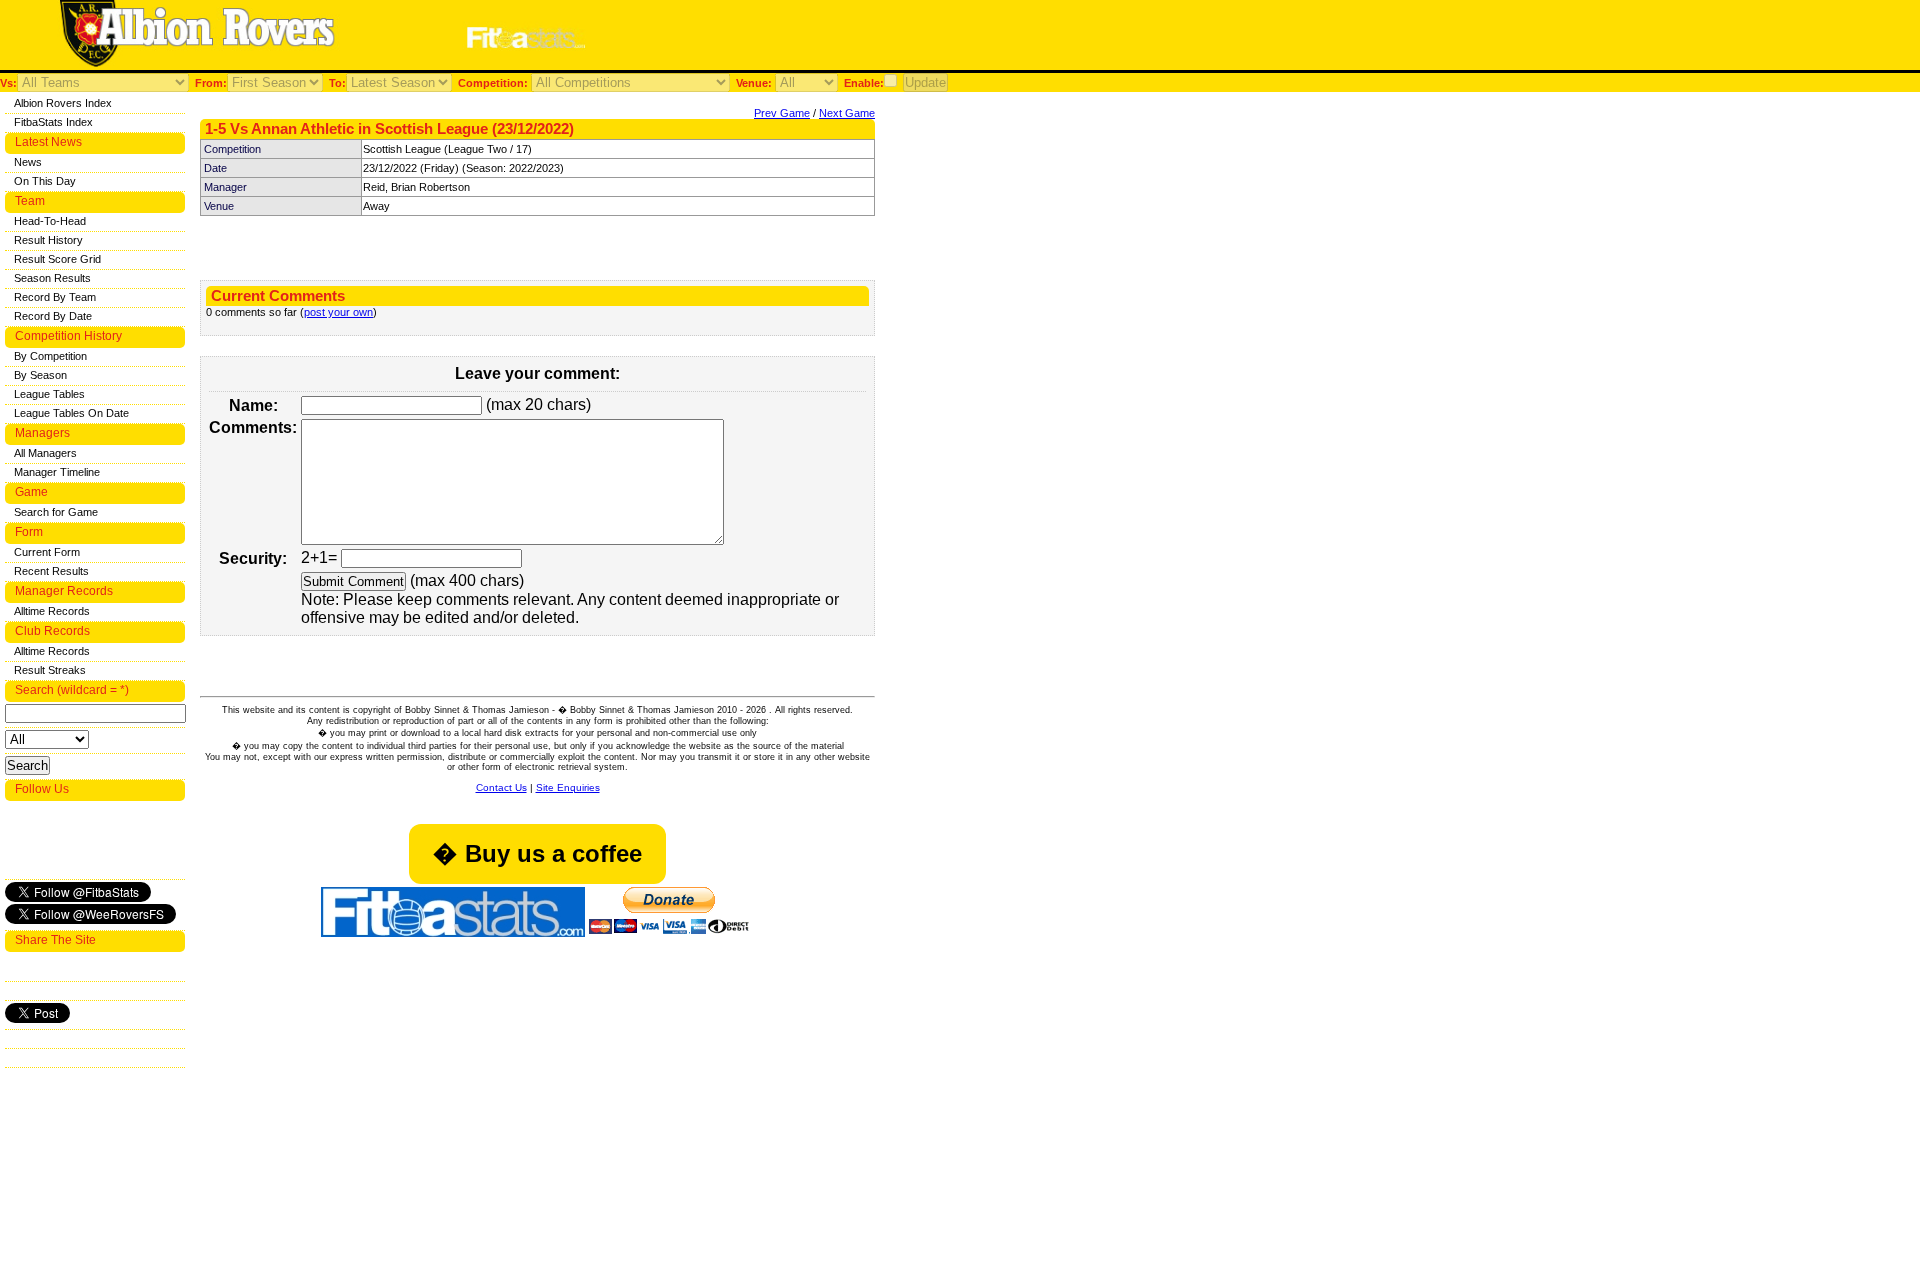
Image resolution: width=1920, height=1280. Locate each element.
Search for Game (56, 512)
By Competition (50, 356)
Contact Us (501, 787)
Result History (48, 240)
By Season (40, 375)
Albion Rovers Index (63, 103)
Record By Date (53, 316)
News (28, 162)
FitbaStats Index (53, 122)
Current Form (47, 552)
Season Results (52, 278)
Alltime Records (52, 611)
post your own (338, 312)
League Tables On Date (71, 413)
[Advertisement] (854, 38)
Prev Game (782, 113)
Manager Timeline (57, 472)
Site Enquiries (568, 787)
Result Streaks (50, 670)
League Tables (49, 394)
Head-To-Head (50, 221)
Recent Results (51, 571)
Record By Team (55, 297)
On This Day (45, 181)
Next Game (847, 113)
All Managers (45, 453)
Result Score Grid (57, 259)
